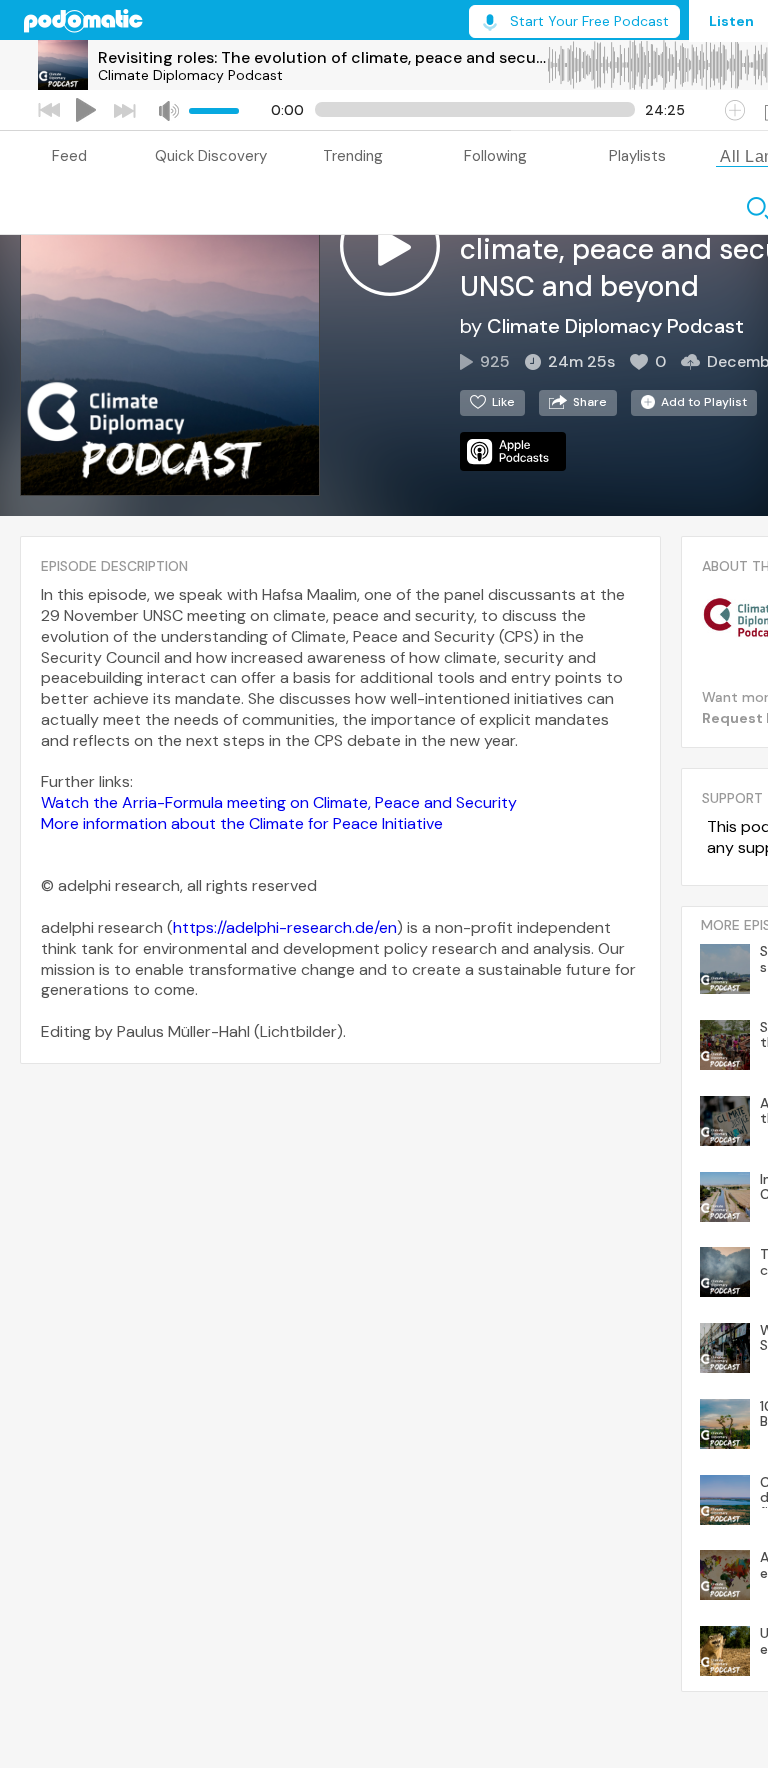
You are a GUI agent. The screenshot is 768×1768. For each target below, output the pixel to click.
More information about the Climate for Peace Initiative (242, 823)
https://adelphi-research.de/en (285, 927)
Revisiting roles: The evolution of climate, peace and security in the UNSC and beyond (322, 57)
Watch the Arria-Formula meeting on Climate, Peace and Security (279, 802)
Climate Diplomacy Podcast (190, 75)
